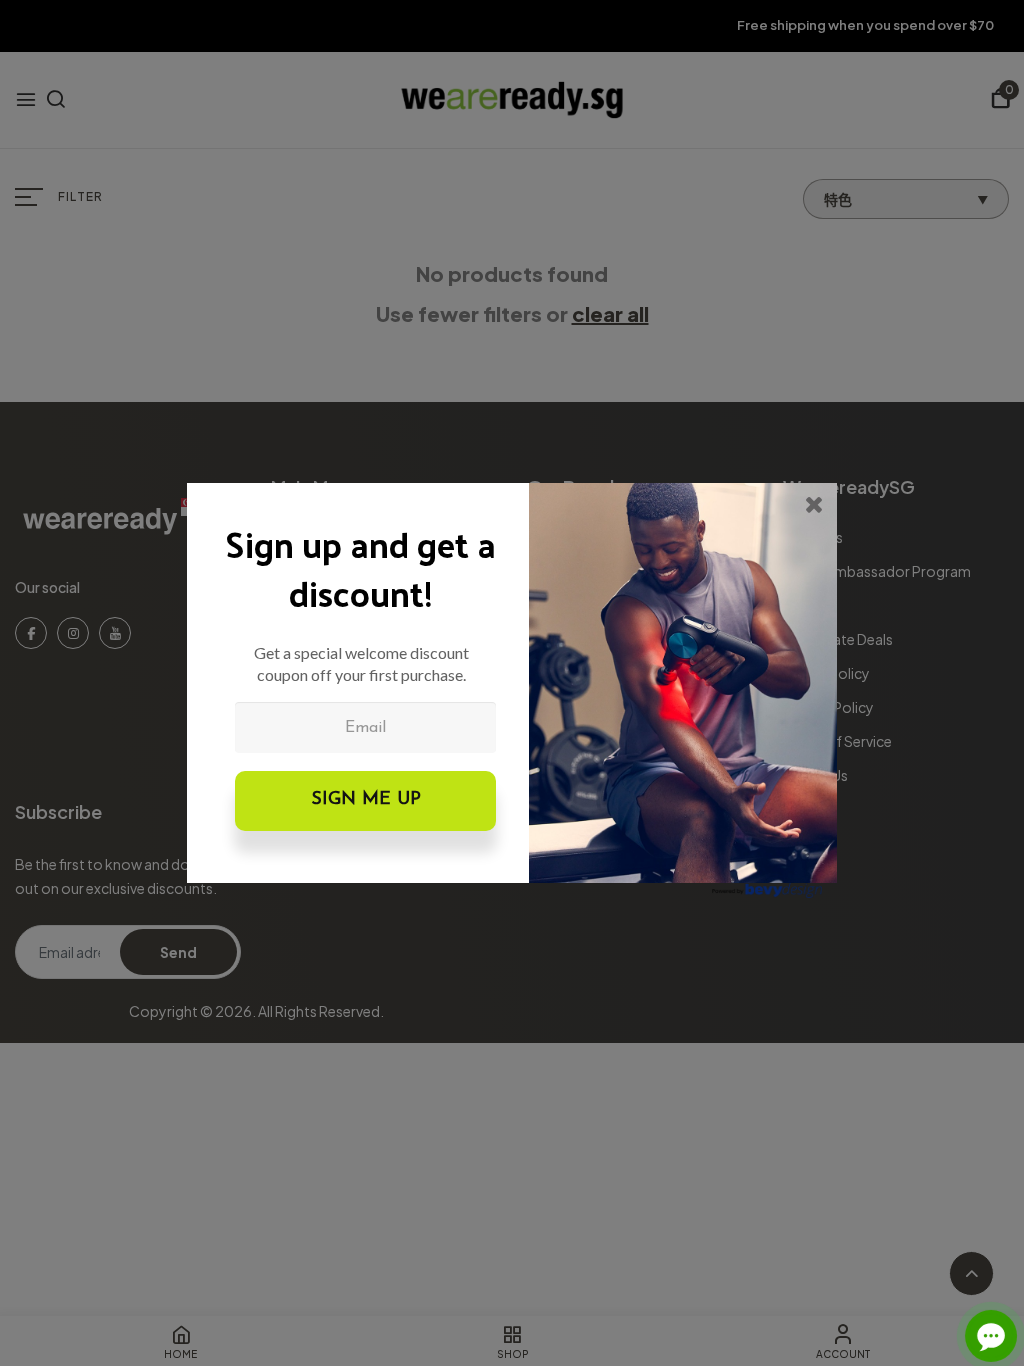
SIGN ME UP (366, 800)
